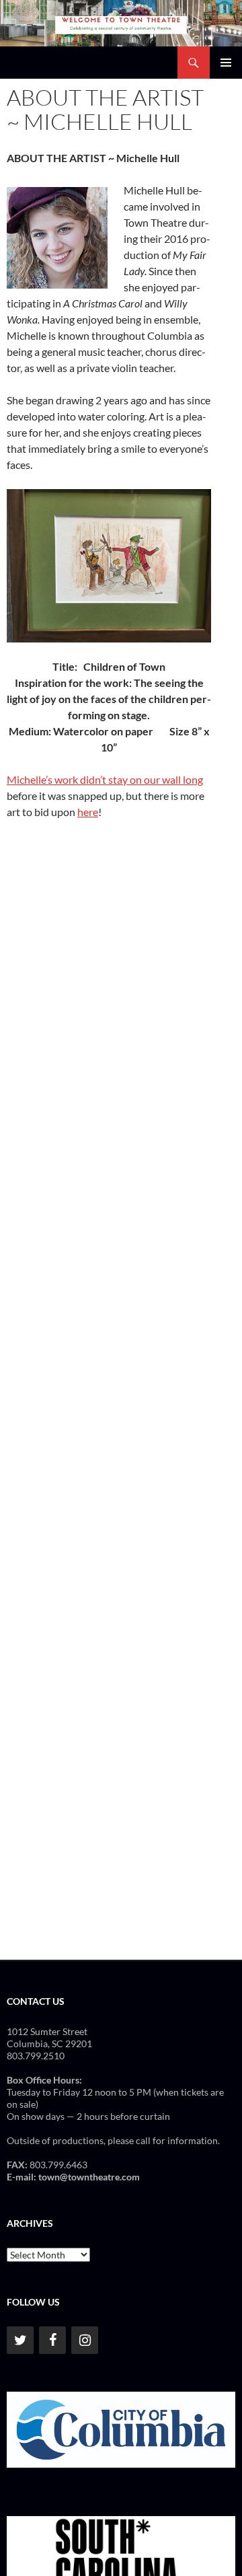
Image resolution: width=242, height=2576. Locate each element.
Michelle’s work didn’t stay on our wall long (105, 779)
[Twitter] (20, 2340)
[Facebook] (52, 2340)
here (88, 812)
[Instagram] (85, 2340)
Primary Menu (226, 63)
